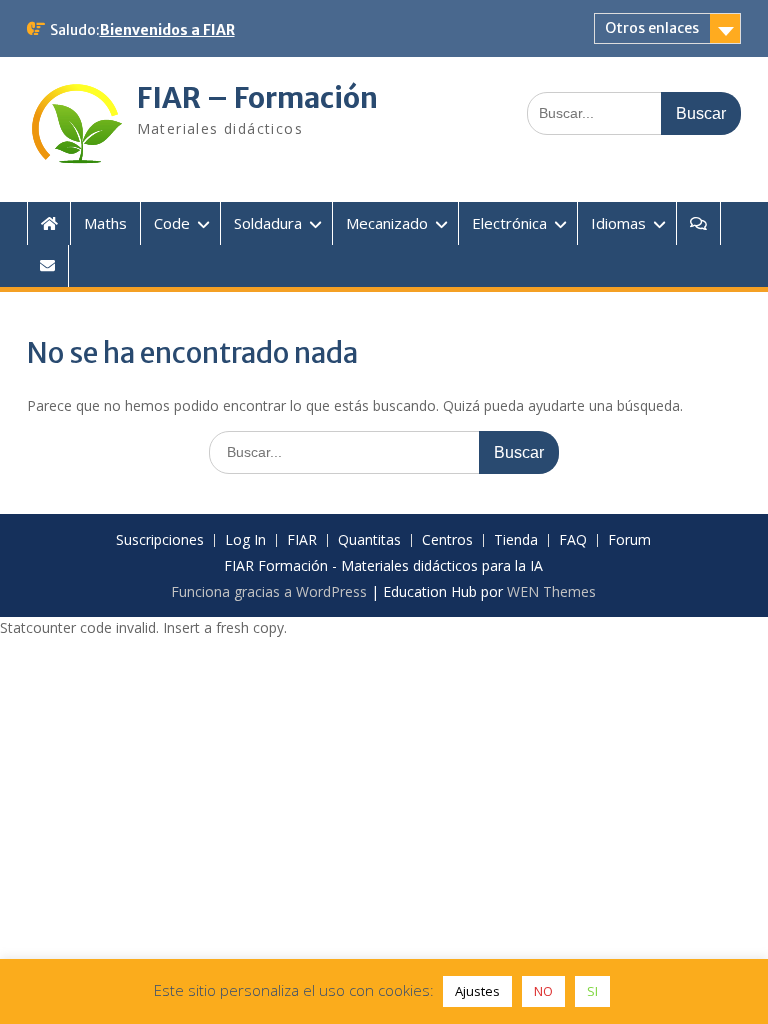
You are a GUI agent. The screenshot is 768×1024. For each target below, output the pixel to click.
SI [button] (592, 991)
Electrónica (509, 223)
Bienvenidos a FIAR (167, 30)
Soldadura (268, 223)
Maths (105, 223)
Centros (447, 540)
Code (172, 223)
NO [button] (543, 991)
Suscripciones (160, 540)
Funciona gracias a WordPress (269, 591)
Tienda (516, 540)
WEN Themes (551, 591)
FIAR (302, 540)
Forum (629, 540)
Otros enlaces (652, 28)
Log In (245, 540)
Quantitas (369, 540)
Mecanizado (387, 223)
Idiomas (618, 223)
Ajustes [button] (477, 991)
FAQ (573, 540)
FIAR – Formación (257, 98)
